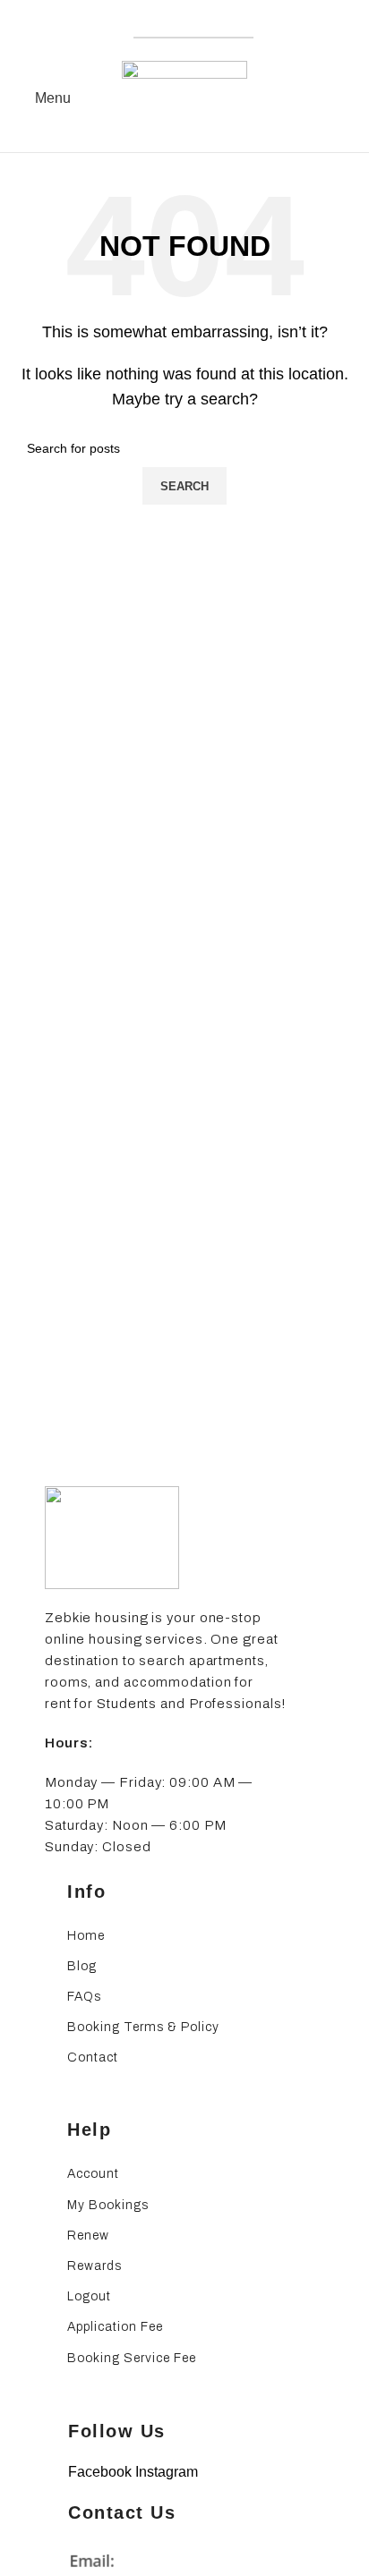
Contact (93, 2057)
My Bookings (108, 2205)
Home (86, 1936)
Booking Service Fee (132, 2358)
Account (93, 2174)
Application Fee (115, 2327)
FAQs (84, 1997)
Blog (82, 1966)
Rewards (94, 2266)
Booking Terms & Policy (143, 2027)
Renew (88, 2236)
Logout (89, 2296)
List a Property (193, 22)
